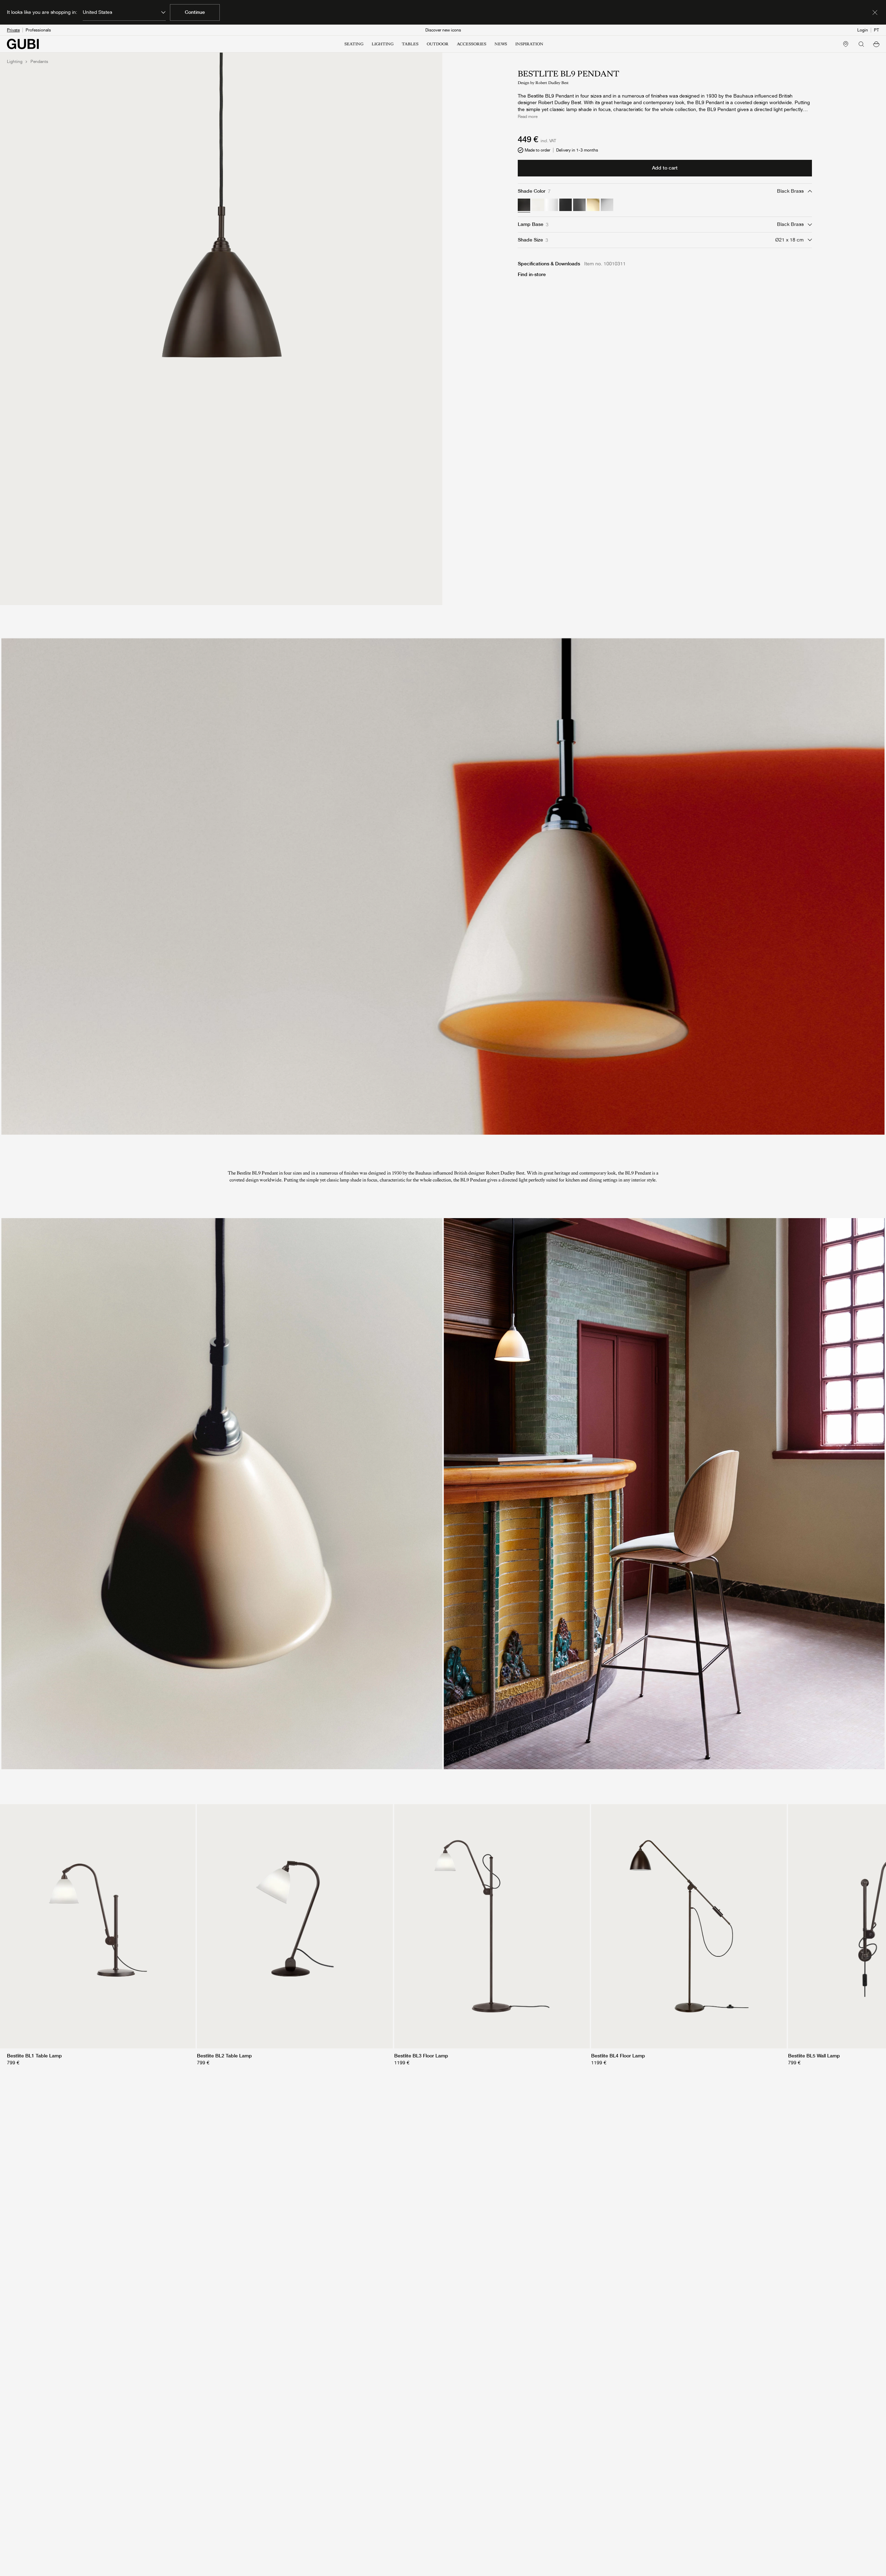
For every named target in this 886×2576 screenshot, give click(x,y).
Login (863, 30)
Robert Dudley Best (552, 83)
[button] (876, 44)
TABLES (410, 44)
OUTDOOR (438, 44)
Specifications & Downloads (549, 264)
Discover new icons (443, 30)
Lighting (15, 62)
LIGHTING (383, 44)
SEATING (354, 44)
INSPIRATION (529, 44)
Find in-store (532, 274)
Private (13, 30)
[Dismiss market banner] (875, 12)
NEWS (501, 44)
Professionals (38, 30)
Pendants (39, 62)
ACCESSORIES (472, 44)
